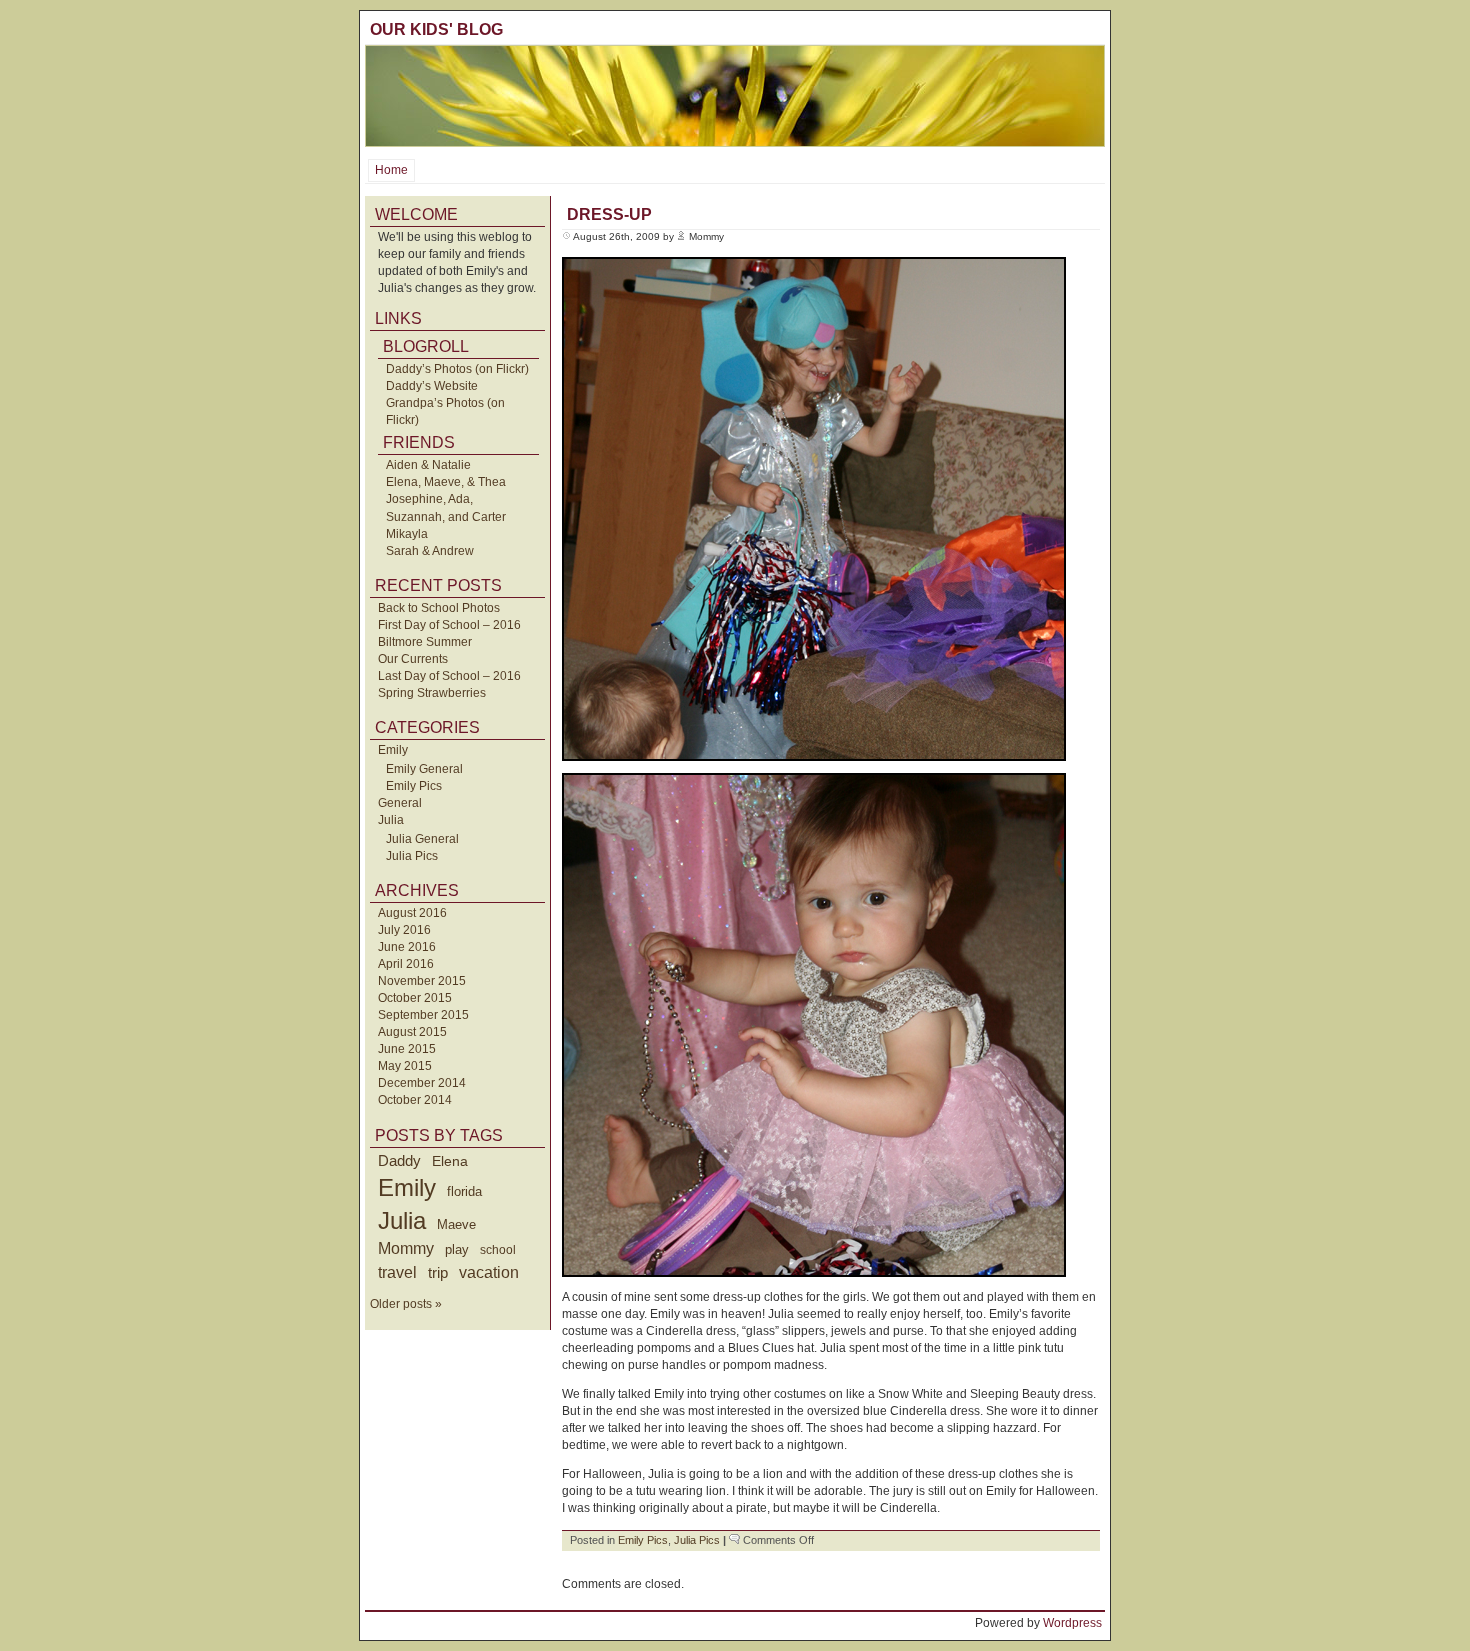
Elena (450, 1161)
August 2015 (412, 1032)
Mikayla (407, 534)
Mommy (406, 1248)
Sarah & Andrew (430, 551)
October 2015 (415, 998)
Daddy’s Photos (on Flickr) (457, 369)
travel (397, 1272)
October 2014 (415, 1100)
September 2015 (423, 1015)
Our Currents (413, 659)
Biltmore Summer (425, 642)
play (457, 1250)
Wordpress (1072, 1623)
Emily (393, 750)
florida (464, 1191)
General (400, 803)
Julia (391, 820)
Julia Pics (412, 856)
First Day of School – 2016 (449, 625)
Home (391, 170)
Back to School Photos (439, 608)
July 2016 (404, 930)
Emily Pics (414, 786)
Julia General (422, 839)
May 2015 (405, 1066)
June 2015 (407, 1049)
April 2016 (406, 964)
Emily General (424, 769)
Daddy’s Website (432, 386)
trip (438, 1272)
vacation (489, 1272)
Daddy (399, 1160)
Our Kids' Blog (436, 29)
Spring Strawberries (432, 693)
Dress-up (609, 214)
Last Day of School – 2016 (449, 676)
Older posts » (406, 1304)
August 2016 (412, 913)
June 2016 (407, 947)
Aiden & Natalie (428, 465)
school (498, 1250)
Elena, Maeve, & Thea (446, 482)
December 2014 (422, 1083)
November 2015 (422, 981)
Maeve (456, 1224)
